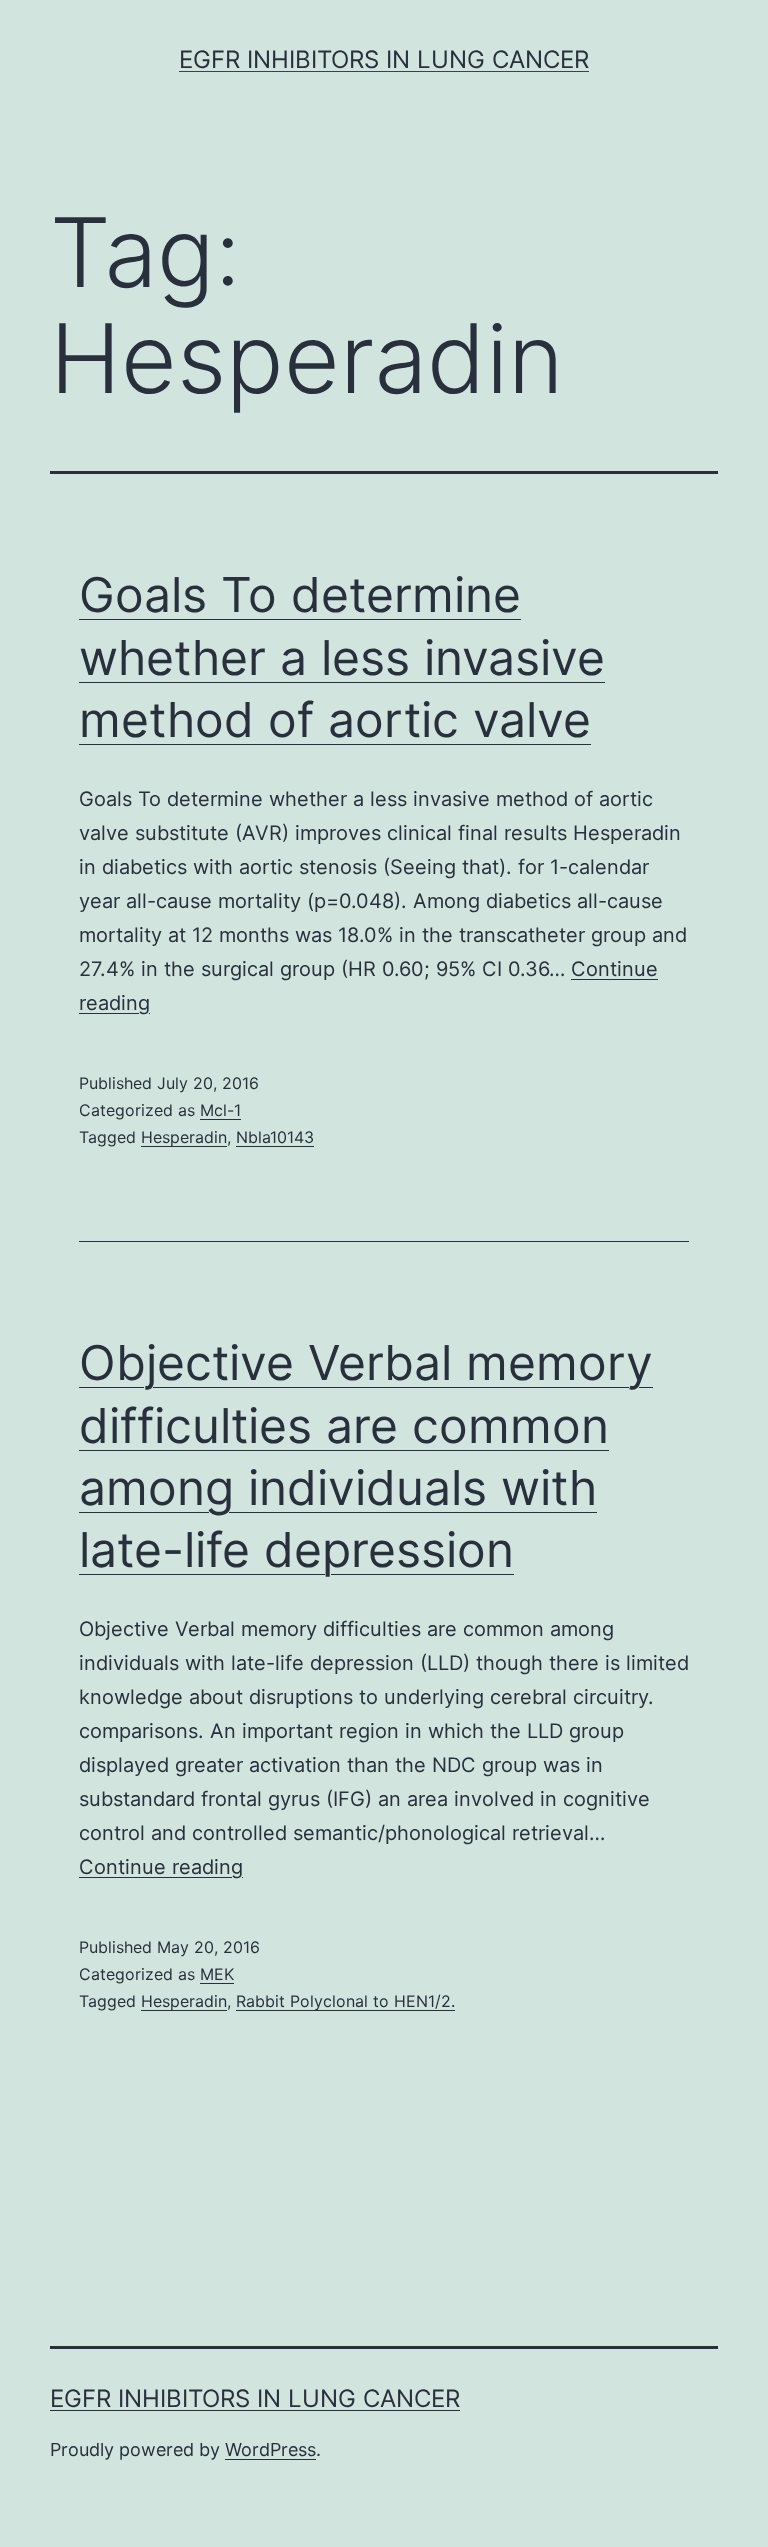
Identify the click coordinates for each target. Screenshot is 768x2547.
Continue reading (161, 1867)
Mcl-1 (220, 1110)
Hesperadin (184, 1137)
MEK (217, 1974)
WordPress (270, 2449)
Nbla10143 (275, 1137)
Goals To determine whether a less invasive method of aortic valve (342, 657)
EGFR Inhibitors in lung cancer (384, 59)
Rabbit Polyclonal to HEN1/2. (345, 2001)
